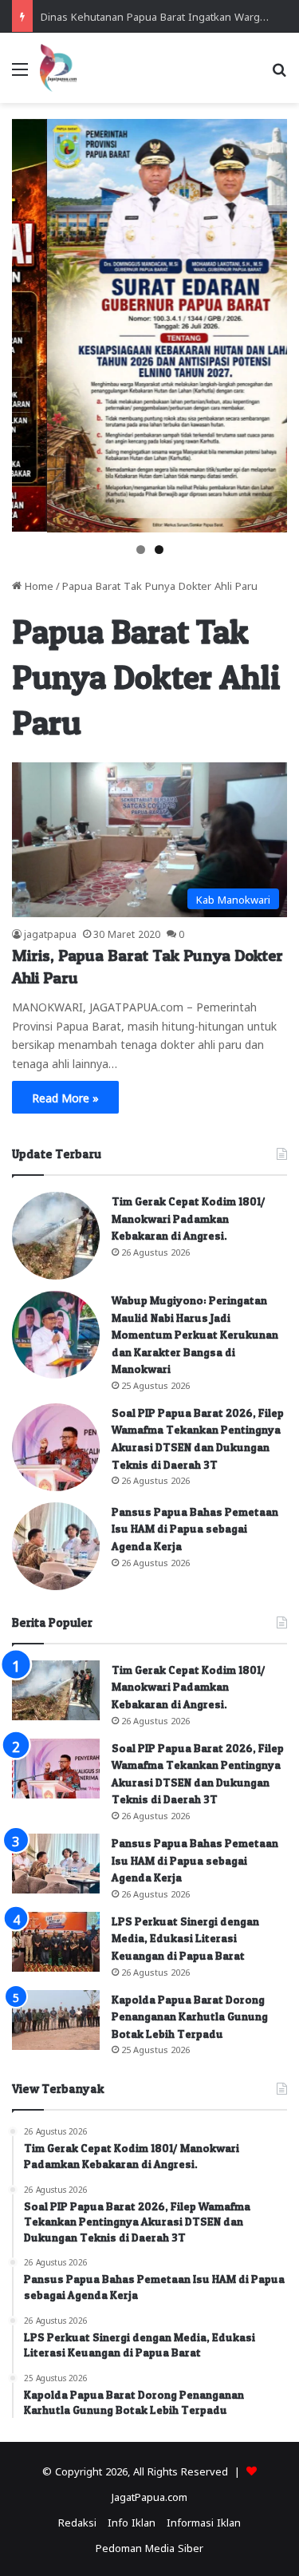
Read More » (65, 1097)
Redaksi (77, 2521)
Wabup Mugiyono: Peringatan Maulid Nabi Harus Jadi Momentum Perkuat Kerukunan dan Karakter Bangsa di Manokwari (195, 1334)
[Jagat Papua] (58, 68)
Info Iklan (132, 2521)
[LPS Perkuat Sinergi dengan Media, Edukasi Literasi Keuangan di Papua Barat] (56, 1942)
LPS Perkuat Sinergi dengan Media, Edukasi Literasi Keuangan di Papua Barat (185, 1938)
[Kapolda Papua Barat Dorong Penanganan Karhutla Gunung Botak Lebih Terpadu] (56, 2020)
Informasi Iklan (204, 2521)
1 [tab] (141, 550)
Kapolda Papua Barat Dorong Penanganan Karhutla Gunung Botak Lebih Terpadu (190, 2016)
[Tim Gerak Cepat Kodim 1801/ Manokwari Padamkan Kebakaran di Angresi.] (56, 1236)
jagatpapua (50, 933)
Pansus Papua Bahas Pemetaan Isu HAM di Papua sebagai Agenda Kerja (195, 1529)
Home (37, 585)
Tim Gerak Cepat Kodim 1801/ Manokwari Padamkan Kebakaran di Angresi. (189, 1218)
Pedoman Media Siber (149, 2547)
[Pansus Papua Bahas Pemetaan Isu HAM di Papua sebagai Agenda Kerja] (56, 1546)
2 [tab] (159, 550)
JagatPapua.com (149, 2496)
